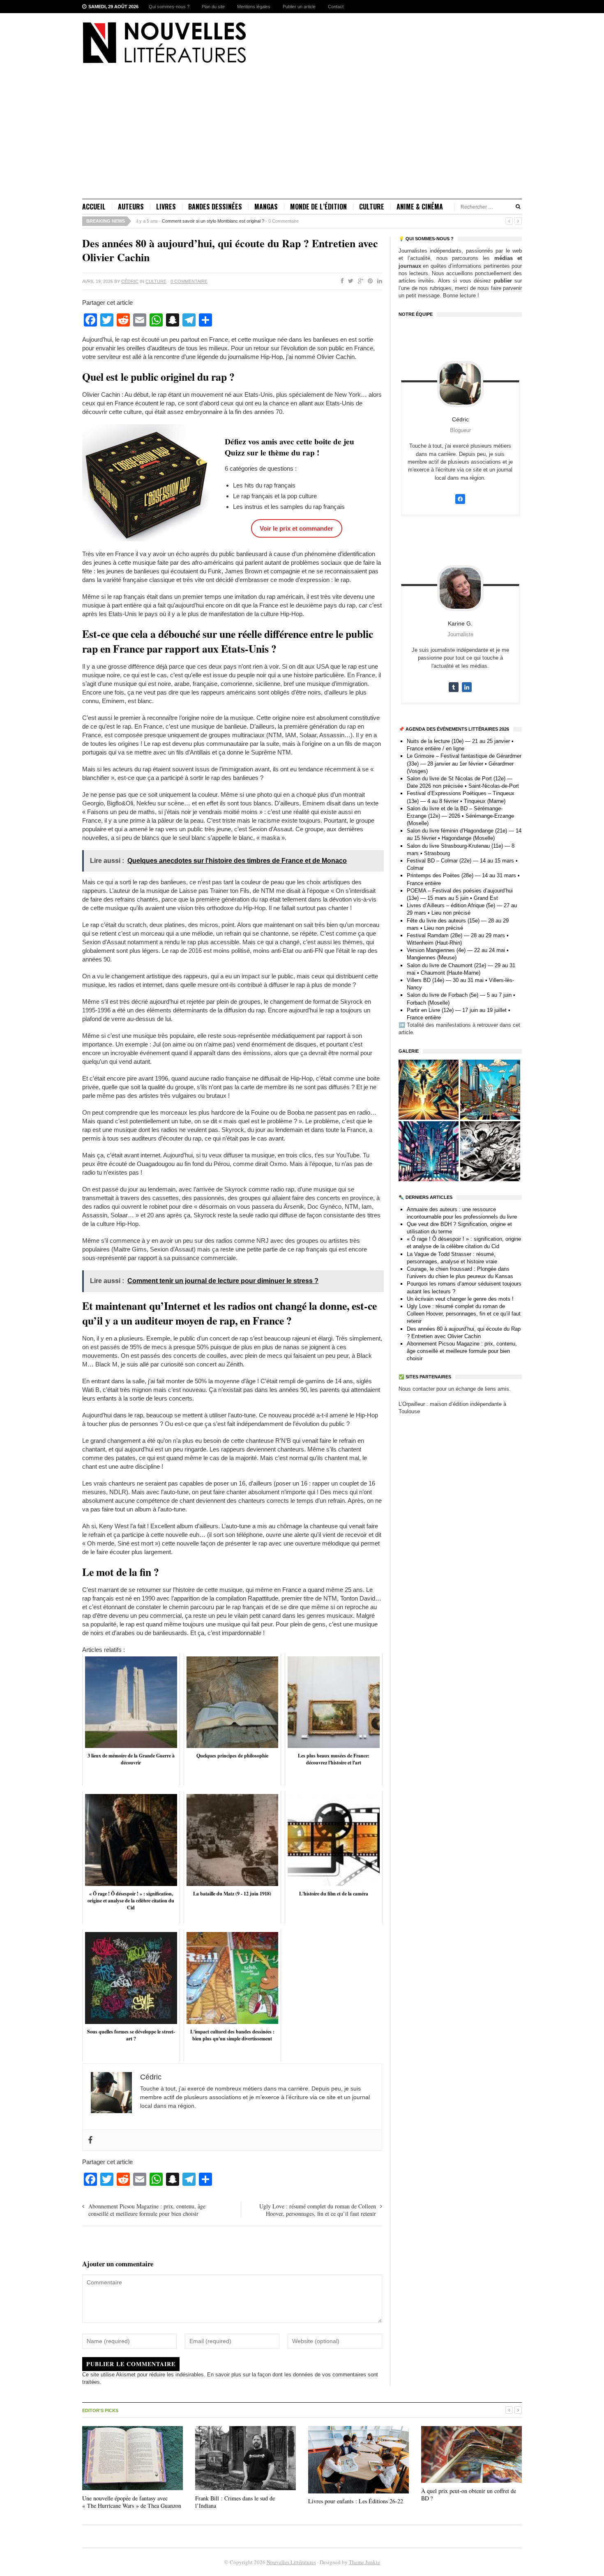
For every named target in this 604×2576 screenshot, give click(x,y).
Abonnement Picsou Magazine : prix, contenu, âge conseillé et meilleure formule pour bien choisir (147, 2210)
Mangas (266, 207)
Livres (166, 207)
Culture (372, 207)
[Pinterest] (369, 281)
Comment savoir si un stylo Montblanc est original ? (213, 221)
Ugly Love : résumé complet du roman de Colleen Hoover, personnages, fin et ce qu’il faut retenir (318, 2210)
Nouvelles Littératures (291, 2562)
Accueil (94, 207)
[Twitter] (349, 281)
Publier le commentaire (131, 2364)
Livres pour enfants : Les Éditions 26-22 (356, 2501)
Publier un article (299, 7)
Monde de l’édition (318, 207)
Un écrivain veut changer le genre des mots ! (460, 1299)
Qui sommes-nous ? (169, 7)
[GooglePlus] (359, 281)
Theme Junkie (364, 2562)
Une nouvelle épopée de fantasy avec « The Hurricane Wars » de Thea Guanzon (132, 2502)
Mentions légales (254, 7)
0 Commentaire (284, 221)
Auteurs (131, 207)
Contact (336, 7)
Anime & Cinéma (420, 207)
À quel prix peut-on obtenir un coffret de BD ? (469, 2494)
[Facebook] (341, 281)
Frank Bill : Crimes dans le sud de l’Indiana (235, 2502)
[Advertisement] (302, 137)
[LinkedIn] (378, 281)
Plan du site (213, 7)
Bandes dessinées (215, 207)
